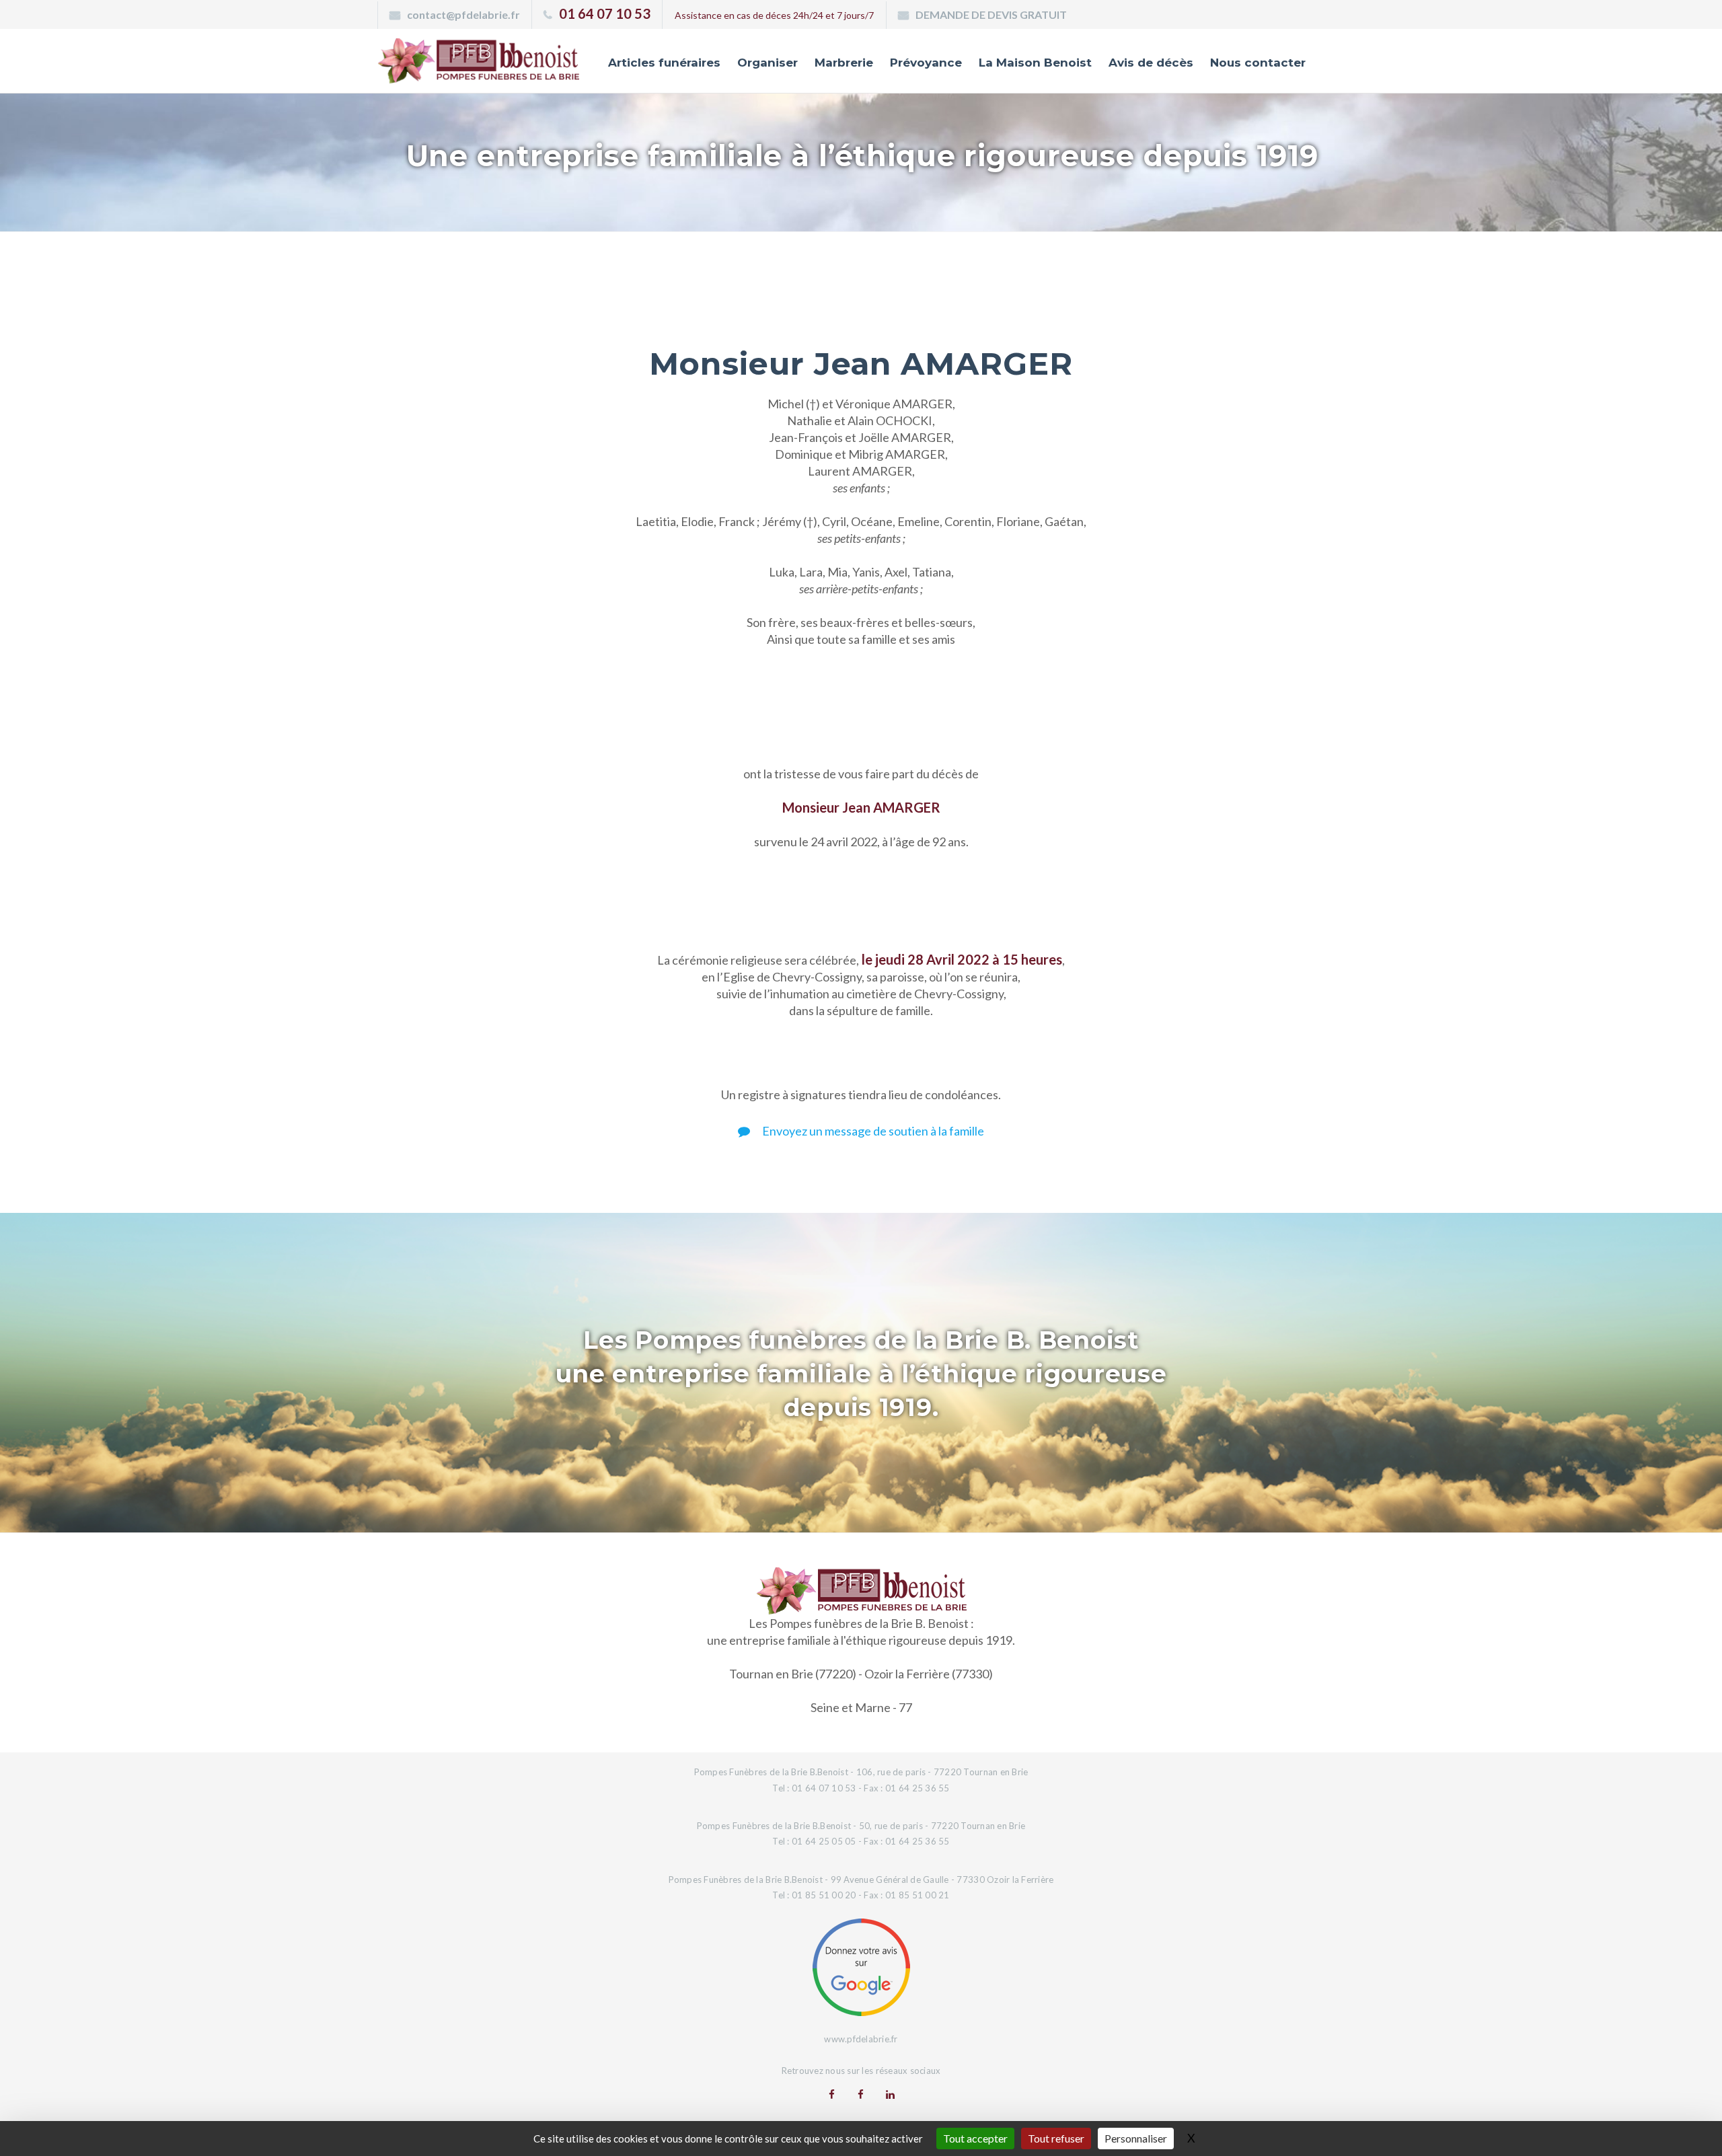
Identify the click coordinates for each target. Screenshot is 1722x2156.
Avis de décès (1151, 63)
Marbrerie (844, 63)
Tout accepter (975, 2138)
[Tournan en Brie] (832, 2094)
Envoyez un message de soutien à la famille (872, 1131)
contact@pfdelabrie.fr (463, 14)
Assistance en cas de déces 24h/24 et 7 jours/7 (774, 15)
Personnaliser (1136, 2138)
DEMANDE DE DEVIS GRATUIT (991, 14)
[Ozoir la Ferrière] (861, 2094)
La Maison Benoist (1035, 63)
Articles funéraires (664, 63)
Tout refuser (1056, 2138)
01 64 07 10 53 (605, 13)
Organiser (768, 63)
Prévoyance (926, 63)
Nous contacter (1258, 63)
